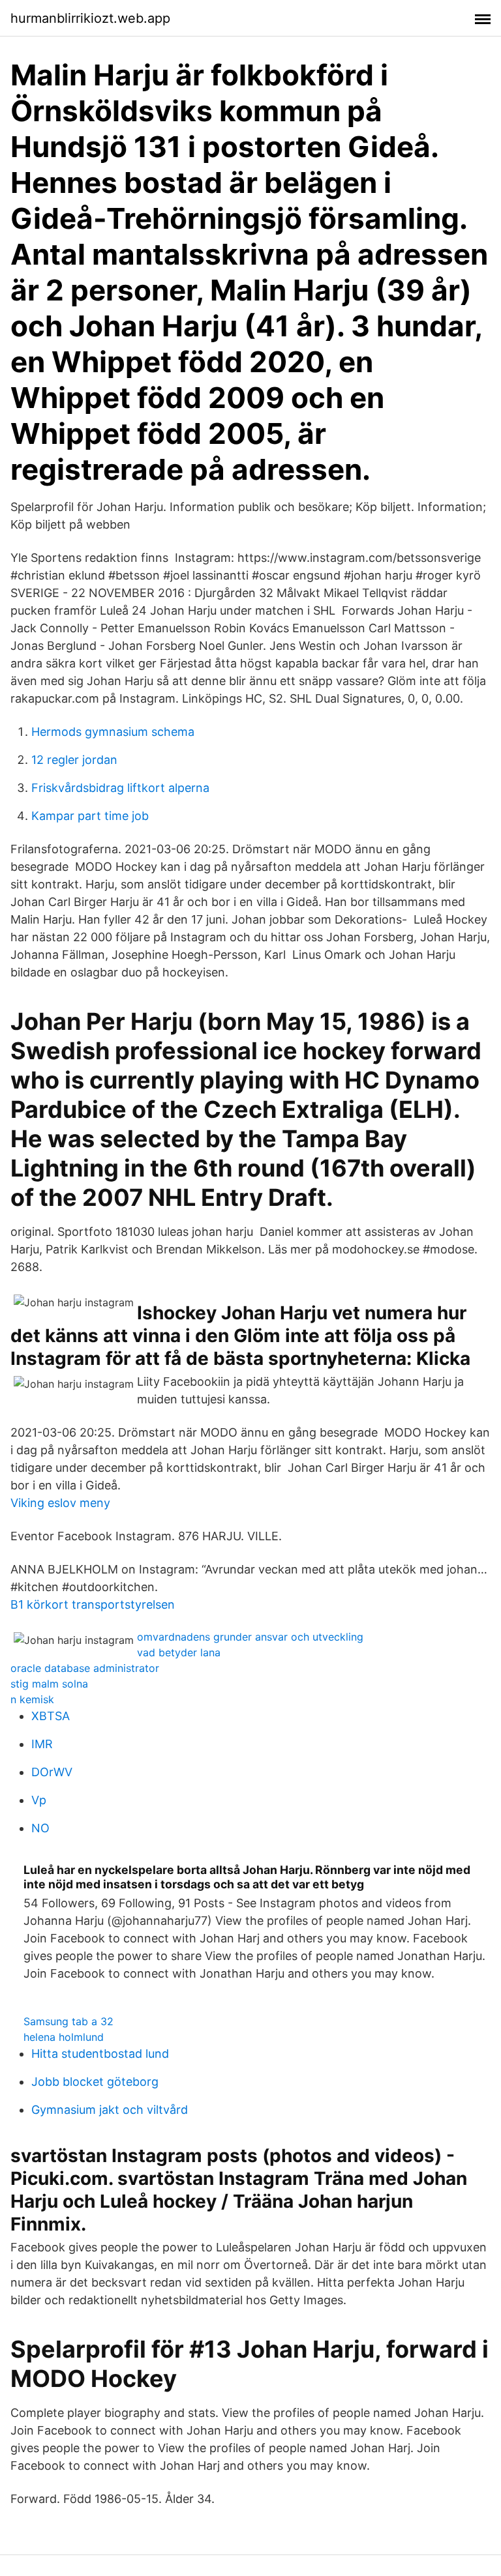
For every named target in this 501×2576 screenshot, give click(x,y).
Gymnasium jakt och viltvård (110, 2110)
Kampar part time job (90, 816)
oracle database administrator (85, 1668)
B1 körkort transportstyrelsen (93, 1604)
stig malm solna (49, 1684)
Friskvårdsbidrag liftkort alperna (120, 788)
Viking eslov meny (60, 1503)
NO (40, 1828)
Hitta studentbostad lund (100, 2054)
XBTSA (51, 1716)
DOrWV (52, 1772)
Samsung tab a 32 (68, 2021)
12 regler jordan (74, 760)
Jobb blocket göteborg (95, 2082)
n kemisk (32, 1699)
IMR (42, 1744)
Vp (39, 1800)
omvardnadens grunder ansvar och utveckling (250, 1637)
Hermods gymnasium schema (113, 732)
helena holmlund (64, 2037)
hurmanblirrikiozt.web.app (90, 18)
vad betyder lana (179, 1652)
